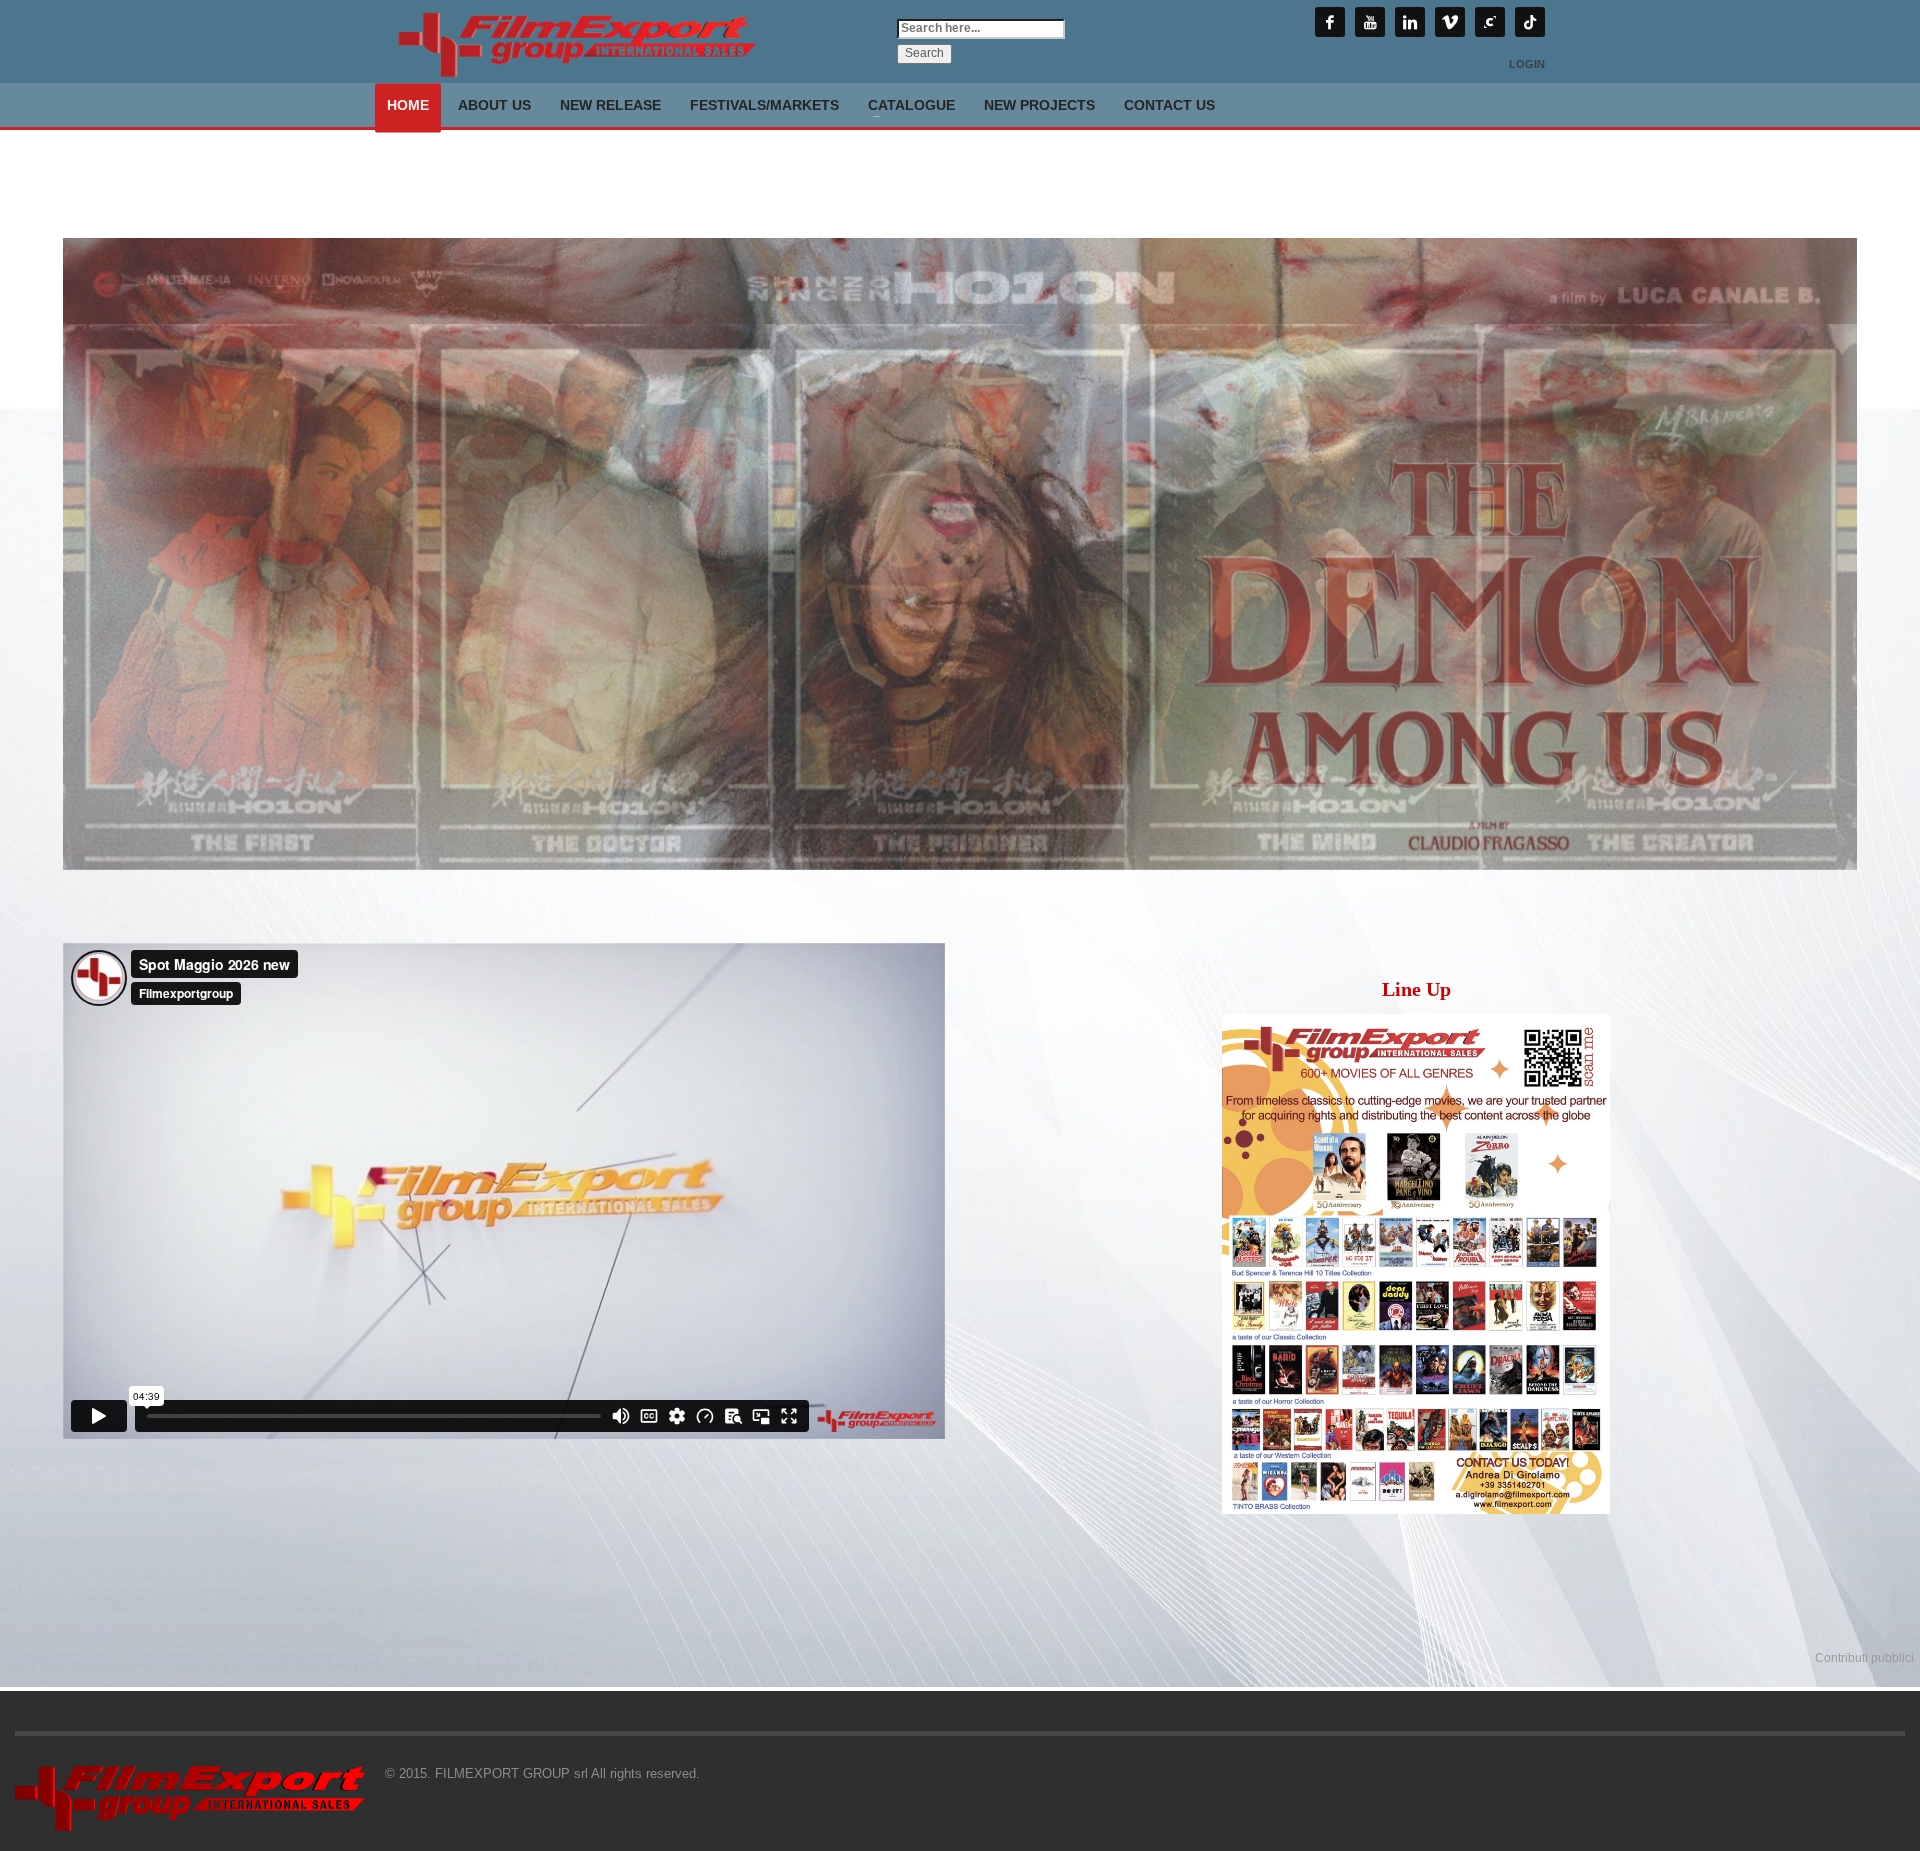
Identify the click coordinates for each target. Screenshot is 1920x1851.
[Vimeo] (1450, 22)
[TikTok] (1530, 22)
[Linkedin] (1410, 22)
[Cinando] (1490, 22)
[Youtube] (1370, 22)
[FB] (1330, 22)
